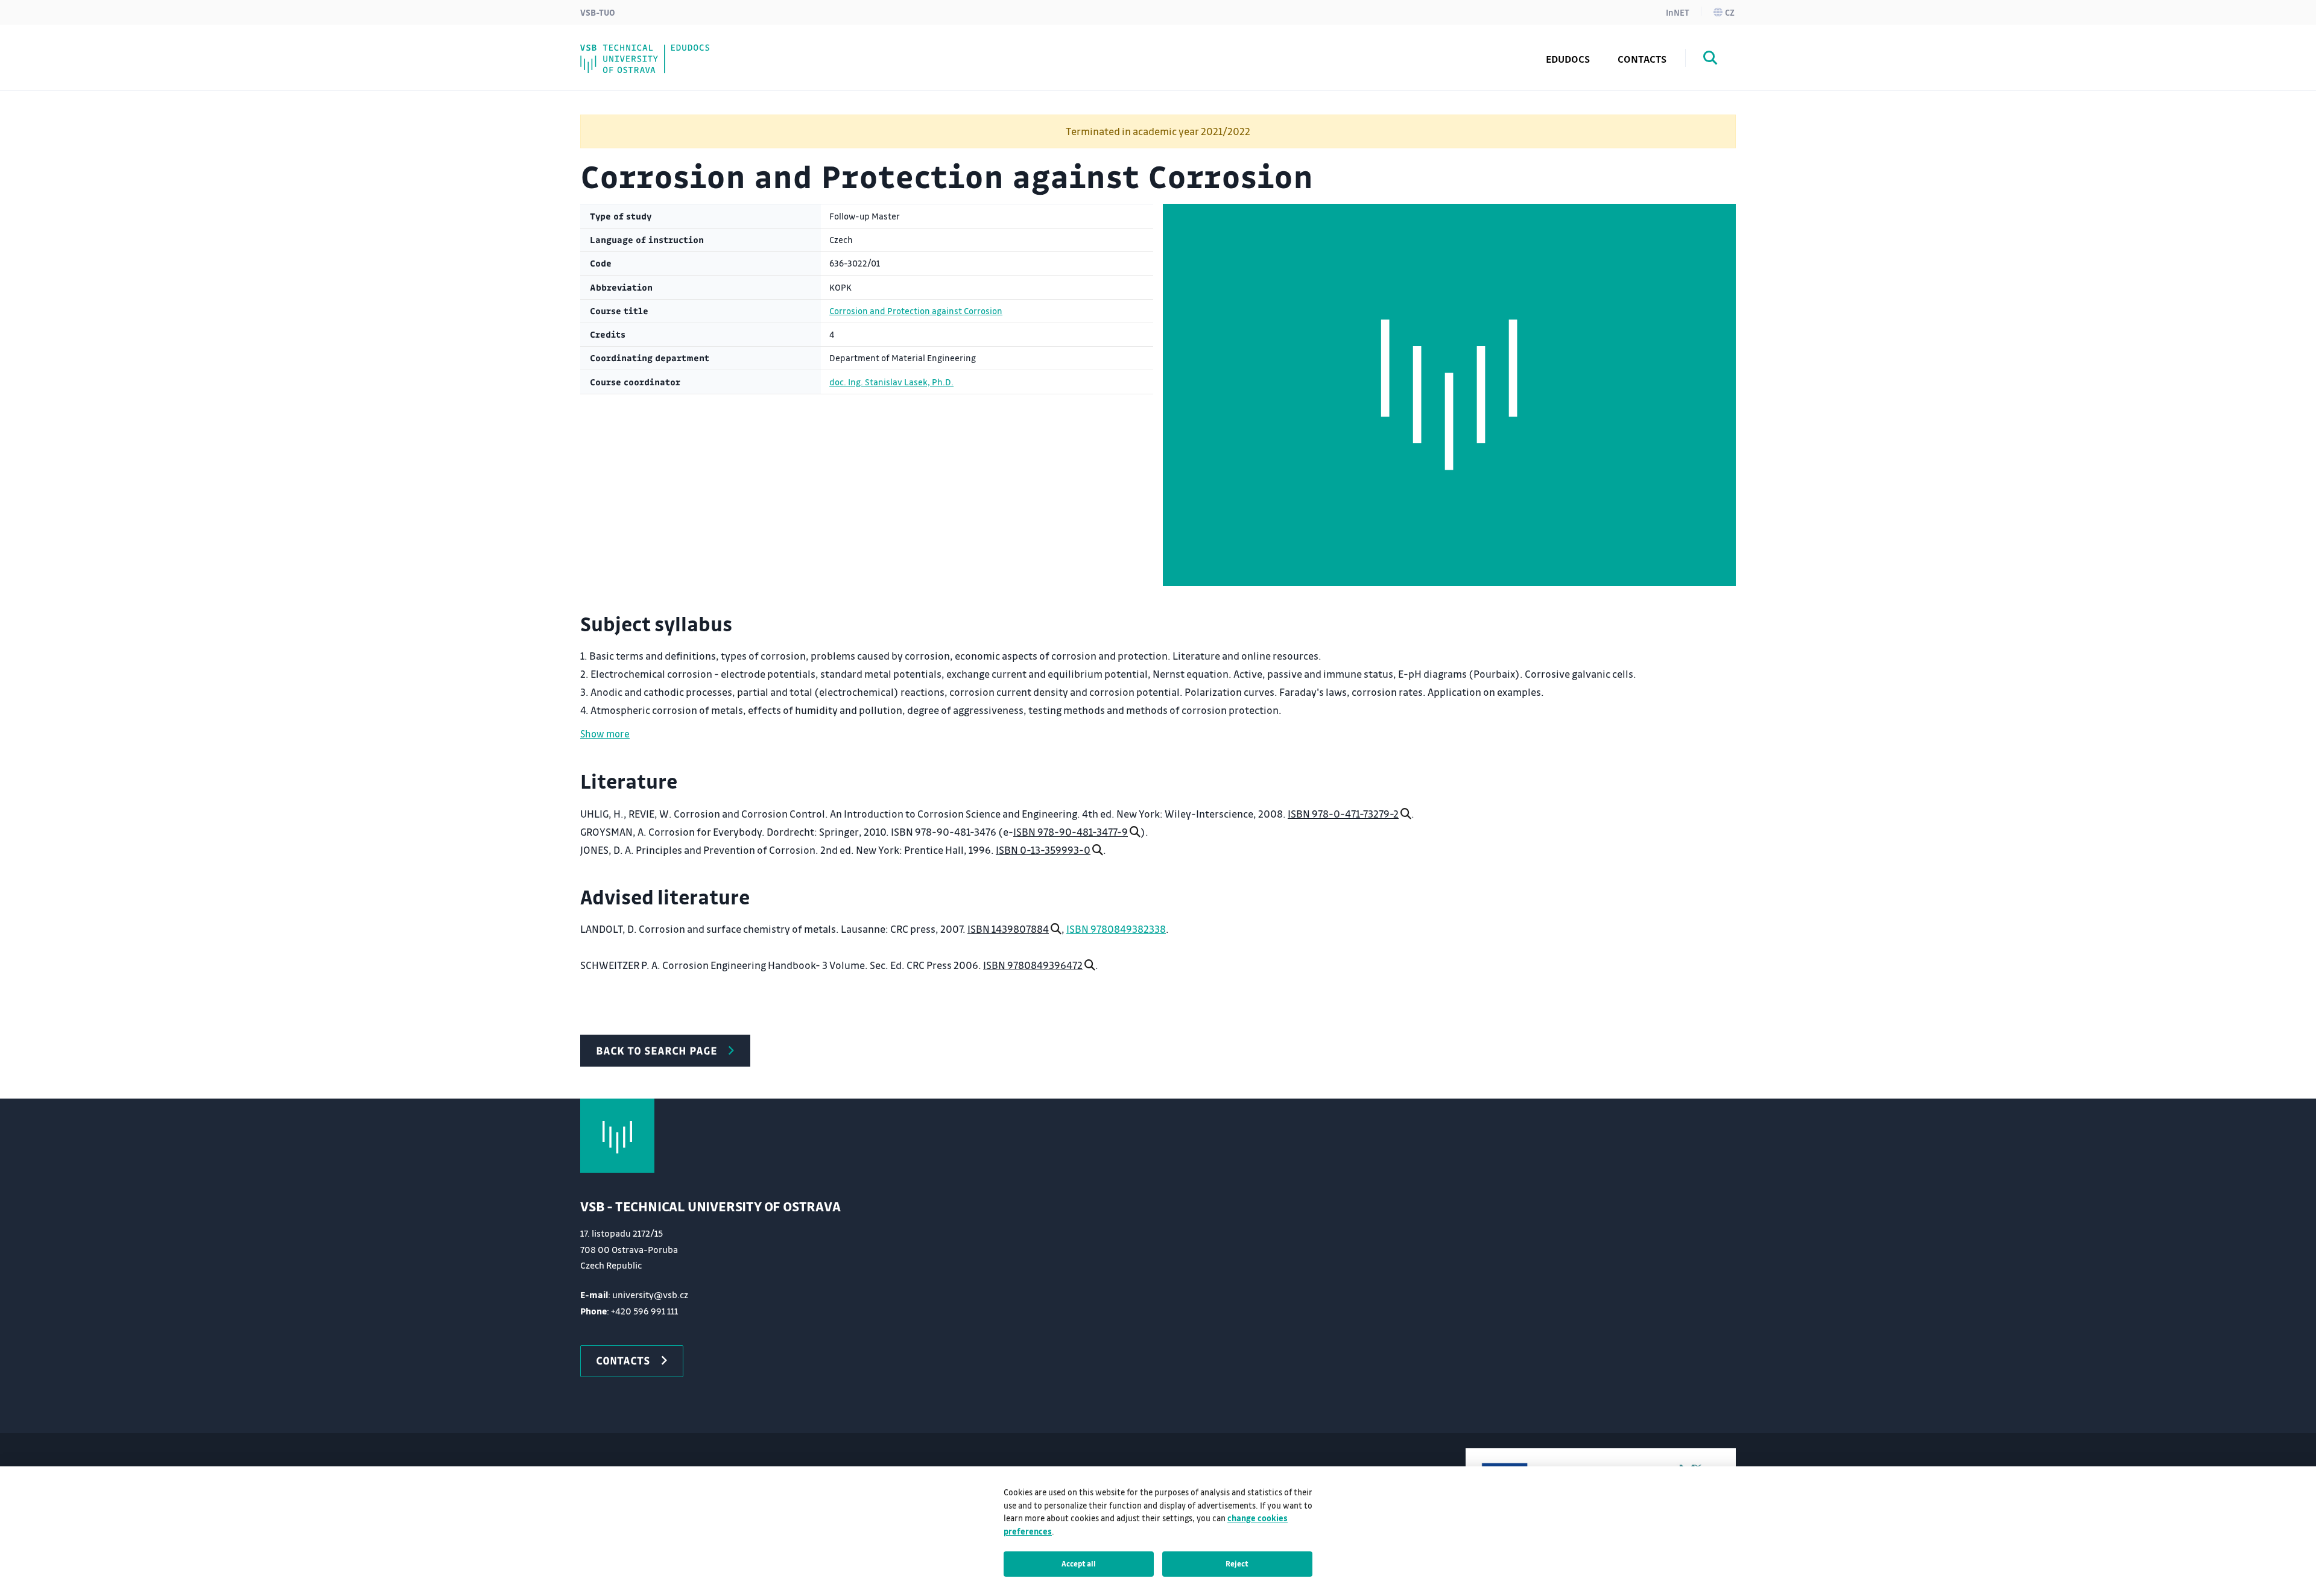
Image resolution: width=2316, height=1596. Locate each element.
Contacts (1642, 59)
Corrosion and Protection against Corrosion (916, 311)
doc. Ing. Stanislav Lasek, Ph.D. (891, 382)
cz (1730, 12)
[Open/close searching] (1710, 60)
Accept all (1079, 1563)
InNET (1678, 12)
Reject (1237, 1563)
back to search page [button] (657, 1050)
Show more (605, 733)
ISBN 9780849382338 (1116, 929)
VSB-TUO (598, 12)
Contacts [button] (623, 1360)
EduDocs (1568, 59)
